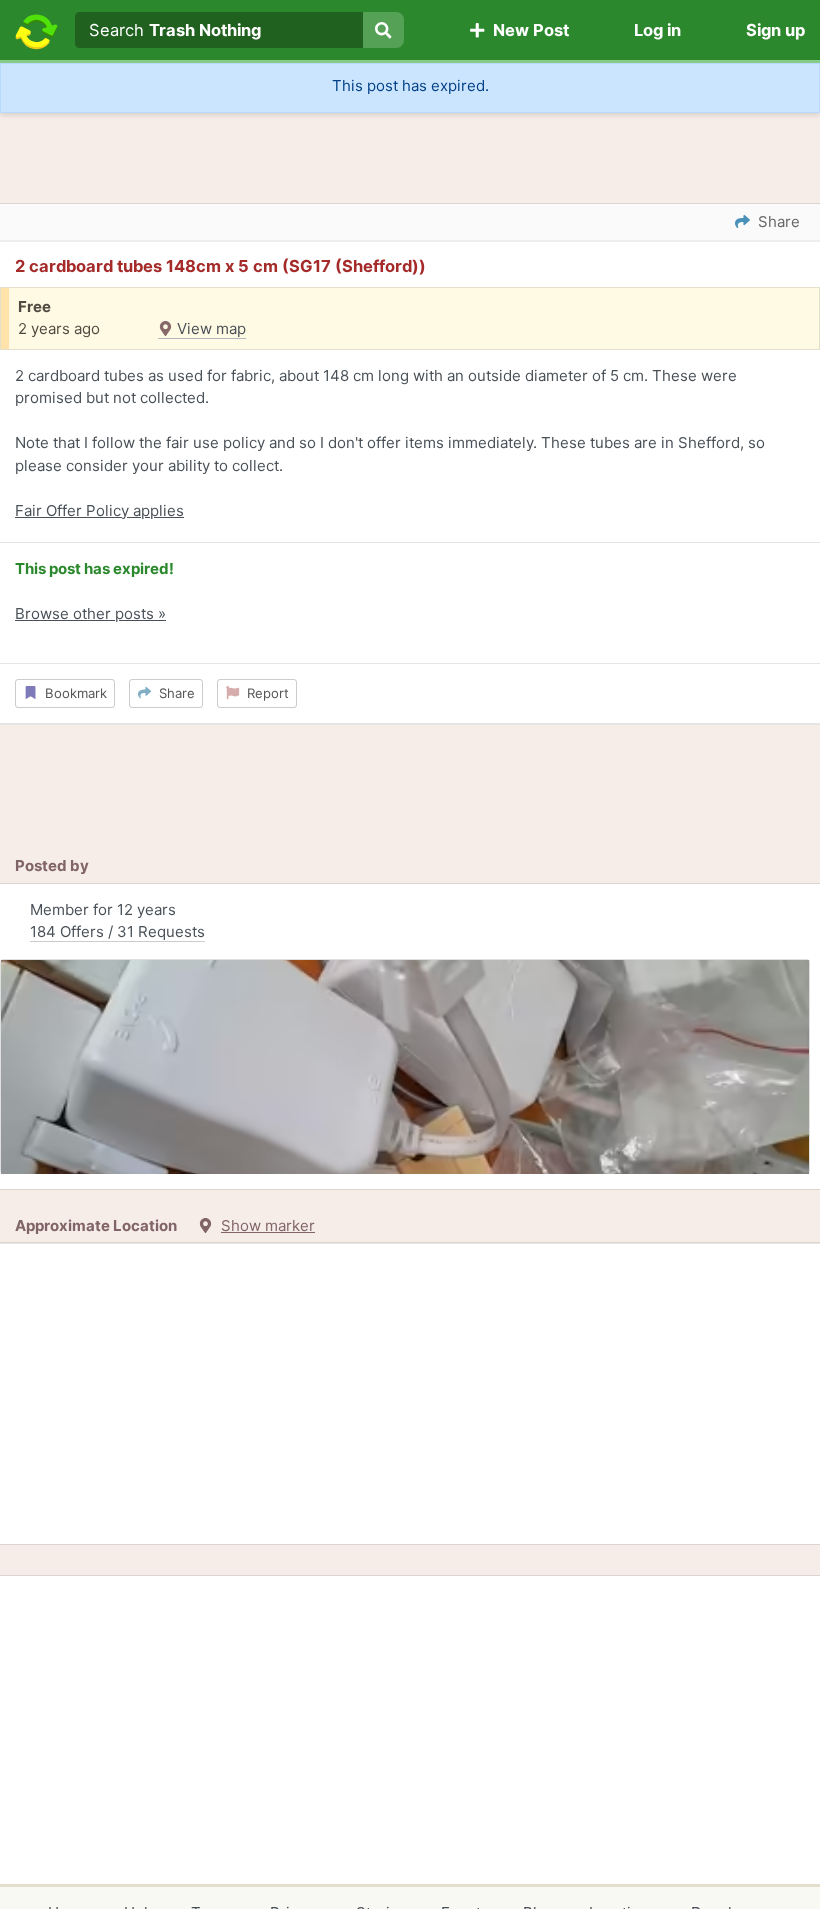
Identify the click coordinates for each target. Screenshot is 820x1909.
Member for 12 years (117, 921)
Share (173, 693)
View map (209, 328)
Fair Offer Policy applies (99, 510)
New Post (527, 30)
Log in (657, 30)
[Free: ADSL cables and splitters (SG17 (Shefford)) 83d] (405, 1066)
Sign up (775, 30)
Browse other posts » (90, 613)
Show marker (268, 1225)
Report (264, 693)
